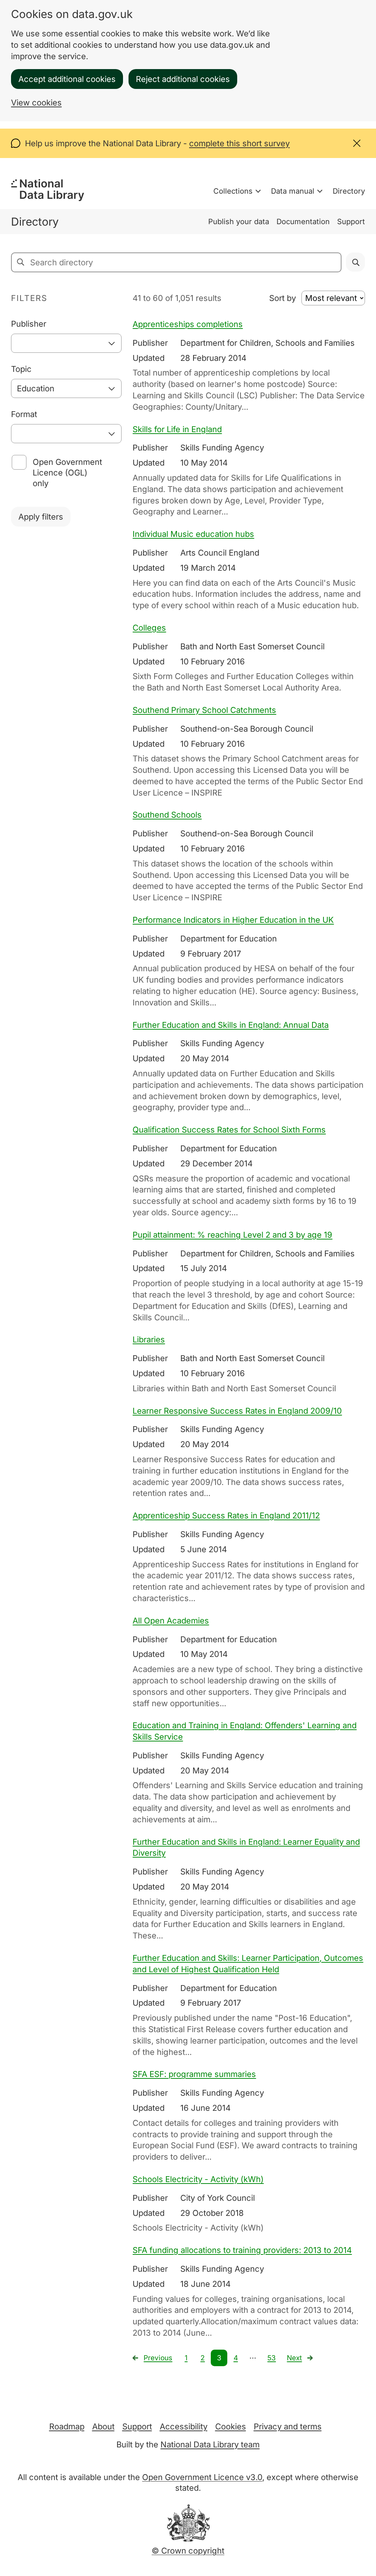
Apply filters (41, 517)
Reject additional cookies (183, 79)
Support (351, 222)
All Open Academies (171, 1621)
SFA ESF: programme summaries (194, 2074)
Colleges (149, 628)
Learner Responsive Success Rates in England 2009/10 (237, 1411)
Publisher (29, 324)
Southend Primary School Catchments (204, 710)
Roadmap (67, 2426)
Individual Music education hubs (193, 534)
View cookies (36, 103)
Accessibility (184, 2426)
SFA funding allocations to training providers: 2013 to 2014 (242, 2250)
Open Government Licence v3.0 (202, 2477)
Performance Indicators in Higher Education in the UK (233, 920)
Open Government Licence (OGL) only (67, 473)
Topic (21, 369)
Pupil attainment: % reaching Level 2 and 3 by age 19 (232, 1235)
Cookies (231, 2426)
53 (272, 2358)
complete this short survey (239, 143)
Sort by (283, 298)
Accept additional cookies (67, 79)
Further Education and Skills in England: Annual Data (231, 1025)
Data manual (293, 191)
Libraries (149, 1339)
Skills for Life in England (177, 429)
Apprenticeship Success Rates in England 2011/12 (226, 1515)
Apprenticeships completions (188, 324)
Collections (233, 191)
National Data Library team (210, 2444)
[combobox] (66, 343)
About (103, 2426)
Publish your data (239, 222)
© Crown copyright (188, 2551)
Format (24, 414)
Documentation (303, 222)
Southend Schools (167, 815)
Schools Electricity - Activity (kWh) (198, 2179)
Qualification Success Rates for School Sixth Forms (229, 1130)
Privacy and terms (288, 2426)
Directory (349, 191)
